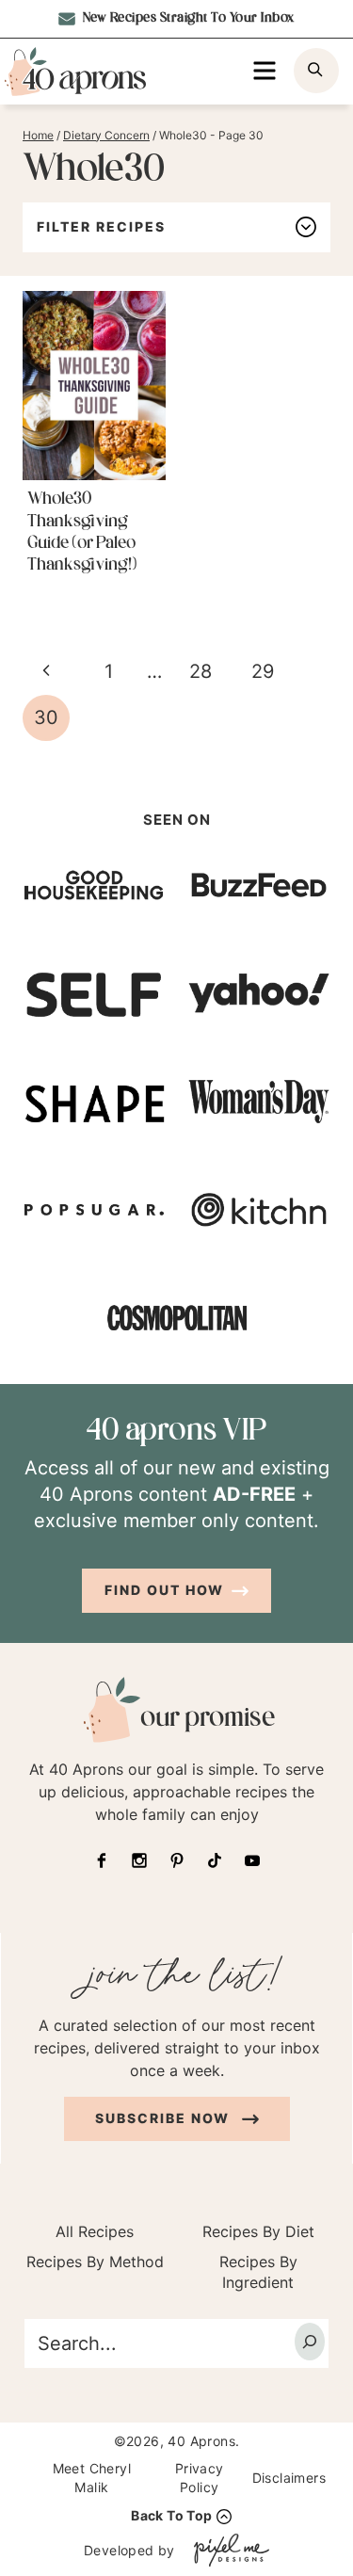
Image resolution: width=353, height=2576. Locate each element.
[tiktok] (215, 1860)
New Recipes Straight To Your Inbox (187, 18)
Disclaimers (289, 2478)
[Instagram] (139, 1860)
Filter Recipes (101, 226)
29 (263, 671)
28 (201, 671)
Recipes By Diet (258, 2231)
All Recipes (95, 2231)
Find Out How (164, 1590)
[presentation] (94, 386)
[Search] (310, 2342)
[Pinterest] (177, 1860)
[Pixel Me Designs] (227, 2550)
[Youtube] (252, 1860)
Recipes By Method (95, 2262)
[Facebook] (102, 1860)
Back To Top (171, 2515)
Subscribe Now (165, 2118)
